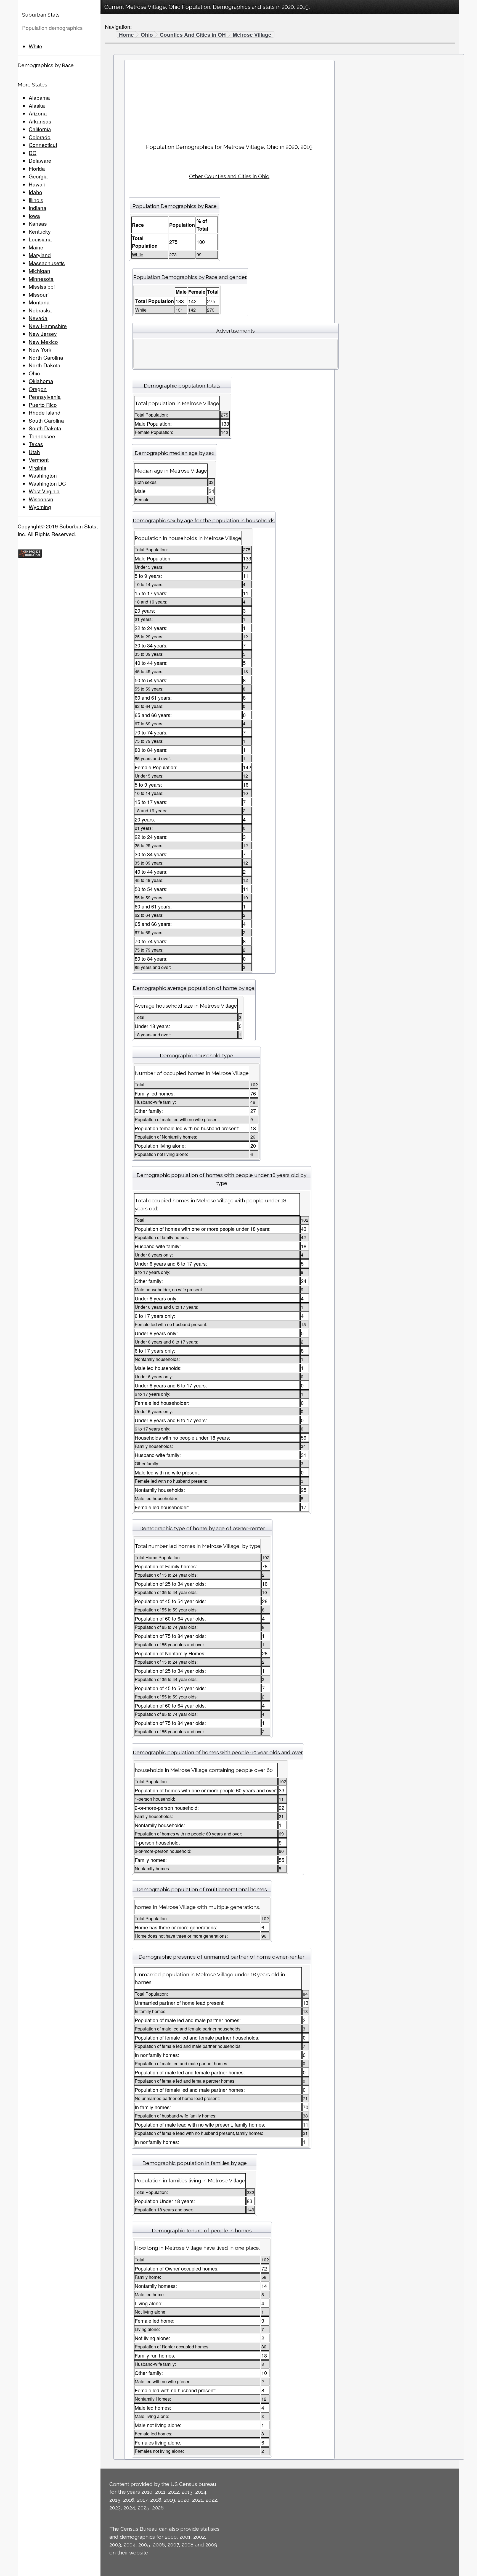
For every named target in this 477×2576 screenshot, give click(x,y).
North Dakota (45, 365)
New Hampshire (48, 326)
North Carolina (46, 357)
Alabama (39, 97)
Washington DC (47, 483)
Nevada (38, 318)
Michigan (39, 271)
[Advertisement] (229, 100)
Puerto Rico (43, 405)
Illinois (36, 200)
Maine (36, 247)
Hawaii (37, 184)
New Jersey (43, 334)
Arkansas (40, 121)
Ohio (34, 373)
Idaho (35, 192)
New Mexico (43, 342)
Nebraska (40, 310)
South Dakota (45, 428)
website (139, 2553)
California (40, 129)
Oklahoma (41, 381)
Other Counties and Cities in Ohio (229, 176)
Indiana (38, 208)
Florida (37, 168)
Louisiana (40, 239)
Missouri (39, 294)
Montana (39, 302)
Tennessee (42, 436)
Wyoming (40, 507)
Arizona (38, 113)
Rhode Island (45, 412)
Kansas (38, 223)
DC (33, 153)
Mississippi (42, 286)
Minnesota (41, 279)
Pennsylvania (45, 397)
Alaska (37, 105)
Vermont (39, 459)
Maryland (40, 255)
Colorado (40, 137)
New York (40, 349)
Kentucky (40, 231)
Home (126, 35)
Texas (36, 444)
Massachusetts (47, 263)
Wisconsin (41, 499)
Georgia (38, 176)
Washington (43, 475)
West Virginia (44, 491)
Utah (34, 452)
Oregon (38, 389)
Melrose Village (252, 35)
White (35, 46)
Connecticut (43, 145)
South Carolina (46, 420)
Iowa (34, 216)
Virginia (38, 467)
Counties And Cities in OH (193, 35)
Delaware (40, 160)
